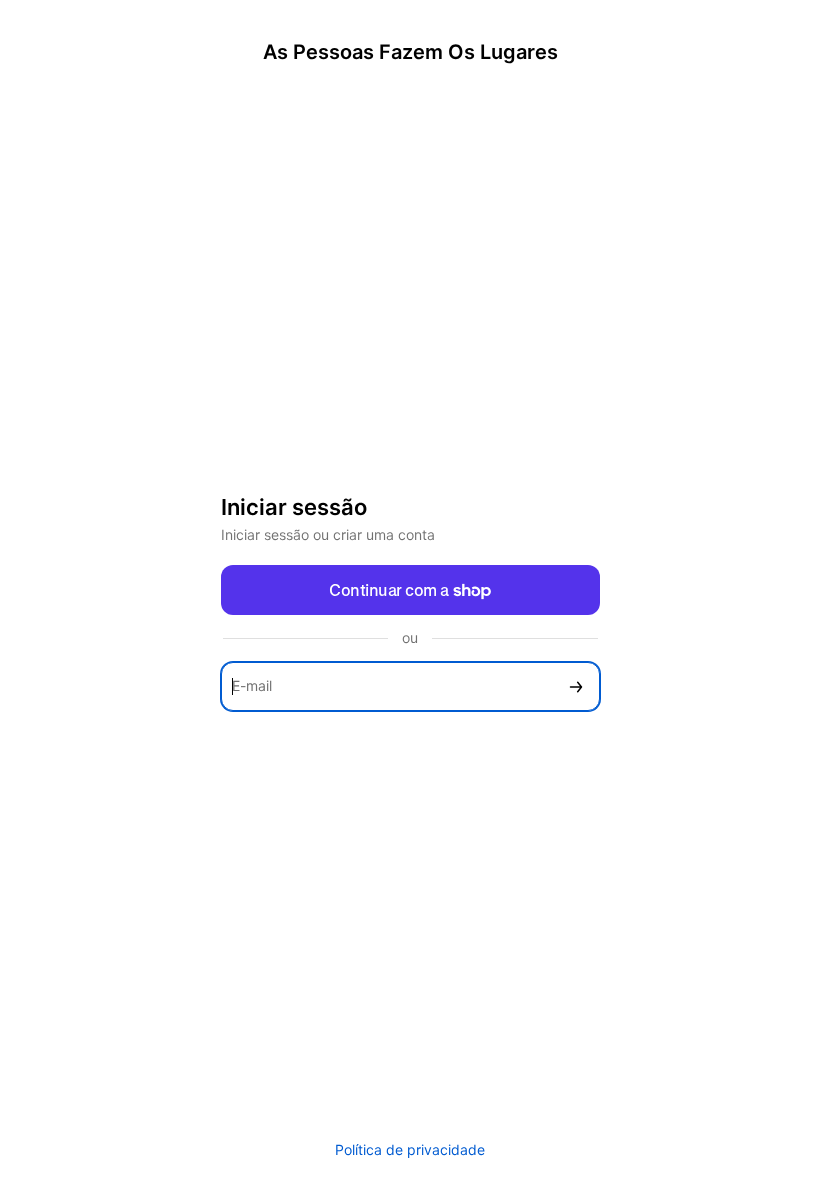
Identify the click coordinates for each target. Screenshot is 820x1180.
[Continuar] (576, 686)
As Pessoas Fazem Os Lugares (410, 52)
